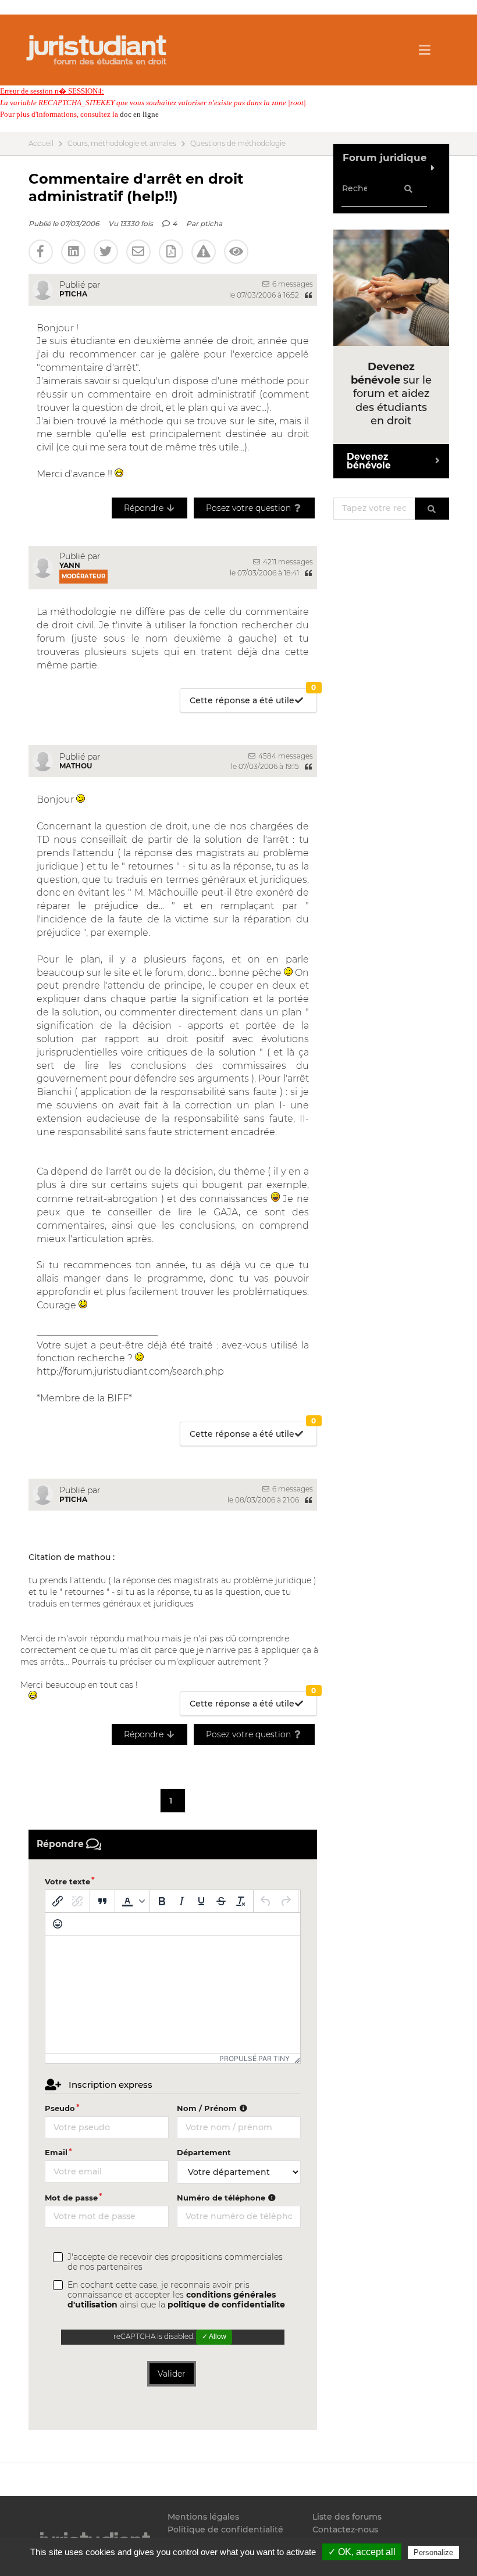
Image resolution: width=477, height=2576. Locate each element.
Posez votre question (250, 508)
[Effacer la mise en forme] (241, 1901)
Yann (70, 565)
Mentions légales (203, 2517)
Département (204, 2152)
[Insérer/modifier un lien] (58, 1901)
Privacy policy (244, 2566)
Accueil (41, 144)
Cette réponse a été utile (253, 697)
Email (56, 2152)
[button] (132, 1901)
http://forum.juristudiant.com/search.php (130, 1371)
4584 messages (285, 756)
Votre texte (67, 1881)
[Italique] (181, 1901)
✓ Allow (214, 2337)
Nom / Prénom (208, 2108)
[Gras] (162, 1901)
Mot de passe (71, 2198)
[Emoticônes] (58, 1924)
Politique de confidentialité (225, 2530)
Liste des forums (347, 2517)
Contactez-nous (345, 2530)
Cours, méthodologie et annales (122, 144)
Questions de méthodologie (238, 144)
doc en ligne (139, 114)
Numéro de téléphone (222, 2198)
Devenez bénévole (369, 461)
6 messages (292, 284)
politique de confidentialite (226, 2305)
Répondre (145, 508)
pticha (211, 223)
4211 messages (287, 562)
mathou (76, 766)
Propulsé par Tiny (254, 2058)
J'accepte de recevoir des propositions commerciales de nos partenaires (175, 2262)
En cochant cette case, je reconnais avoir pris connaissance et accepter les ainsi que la (176, 2295)
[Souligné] (201, 1901)
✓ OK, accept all (362, 2552)
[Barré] (221, 1901)
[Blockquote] (102, 1901)
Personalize (433, 2552)
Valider (172, 2374)
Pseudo (60, 2108)
